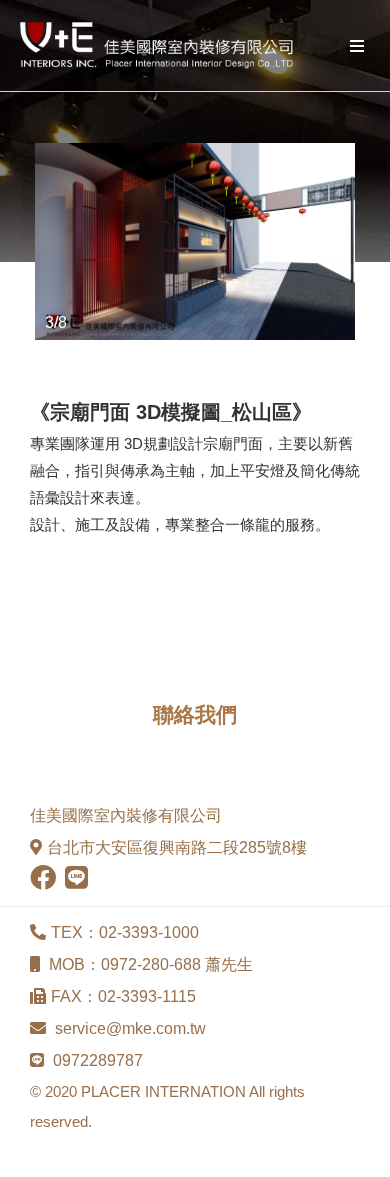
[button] (53, 242)
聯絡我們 (195, 714)
